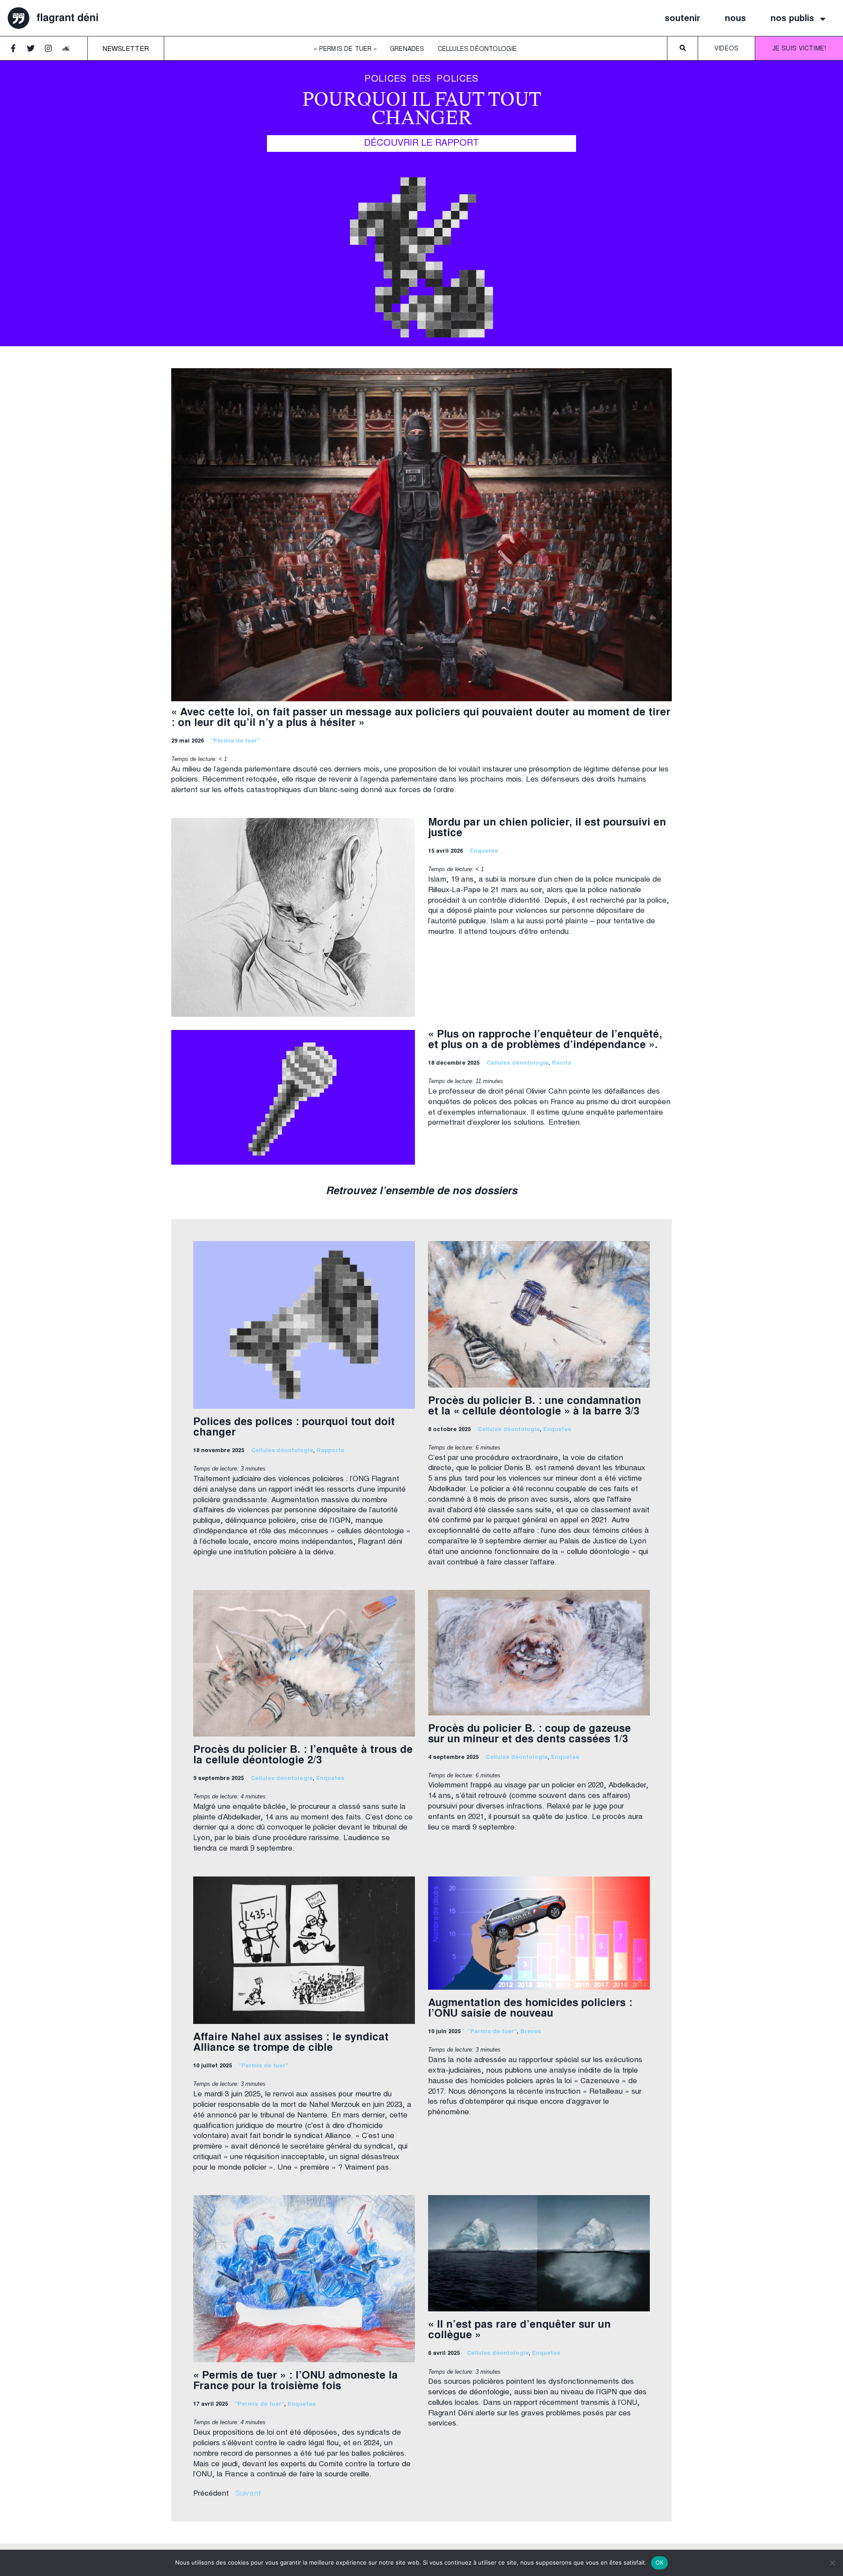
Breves (531, 2032)
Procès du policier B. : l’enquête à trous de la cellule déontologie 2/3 (303, 1756)
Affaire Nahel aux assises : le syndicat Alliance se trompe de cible (291, 2043)
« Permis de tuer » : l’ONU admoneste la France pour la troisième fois (295, 2382)
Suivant (248, 2494)
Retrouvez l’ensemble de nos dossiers (421, 1192)
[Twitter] (35, 52)
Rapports (330, 1451)
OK (660, 2562)
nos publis (792, 19)
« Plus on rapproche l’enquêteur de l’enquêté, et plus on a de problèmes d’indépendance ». (545, 1040)
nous (735, 19)
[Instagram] (52, 52)
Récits (562, 1064)
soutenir (683, 19)
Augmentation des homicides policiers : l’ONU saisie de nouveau (530, 2009)
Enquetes (484, 852)
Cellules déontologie (477, 50)
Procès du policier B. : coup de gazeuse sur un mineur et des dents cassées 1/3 (530, 1735)
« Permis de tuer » (345, 50)
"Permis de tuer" (235, 741)
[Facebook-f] (17, 52)
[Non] (832, 2563)
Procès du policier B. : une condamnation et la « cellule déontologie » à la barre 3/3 (535, 1407)
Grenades (407, 50)
